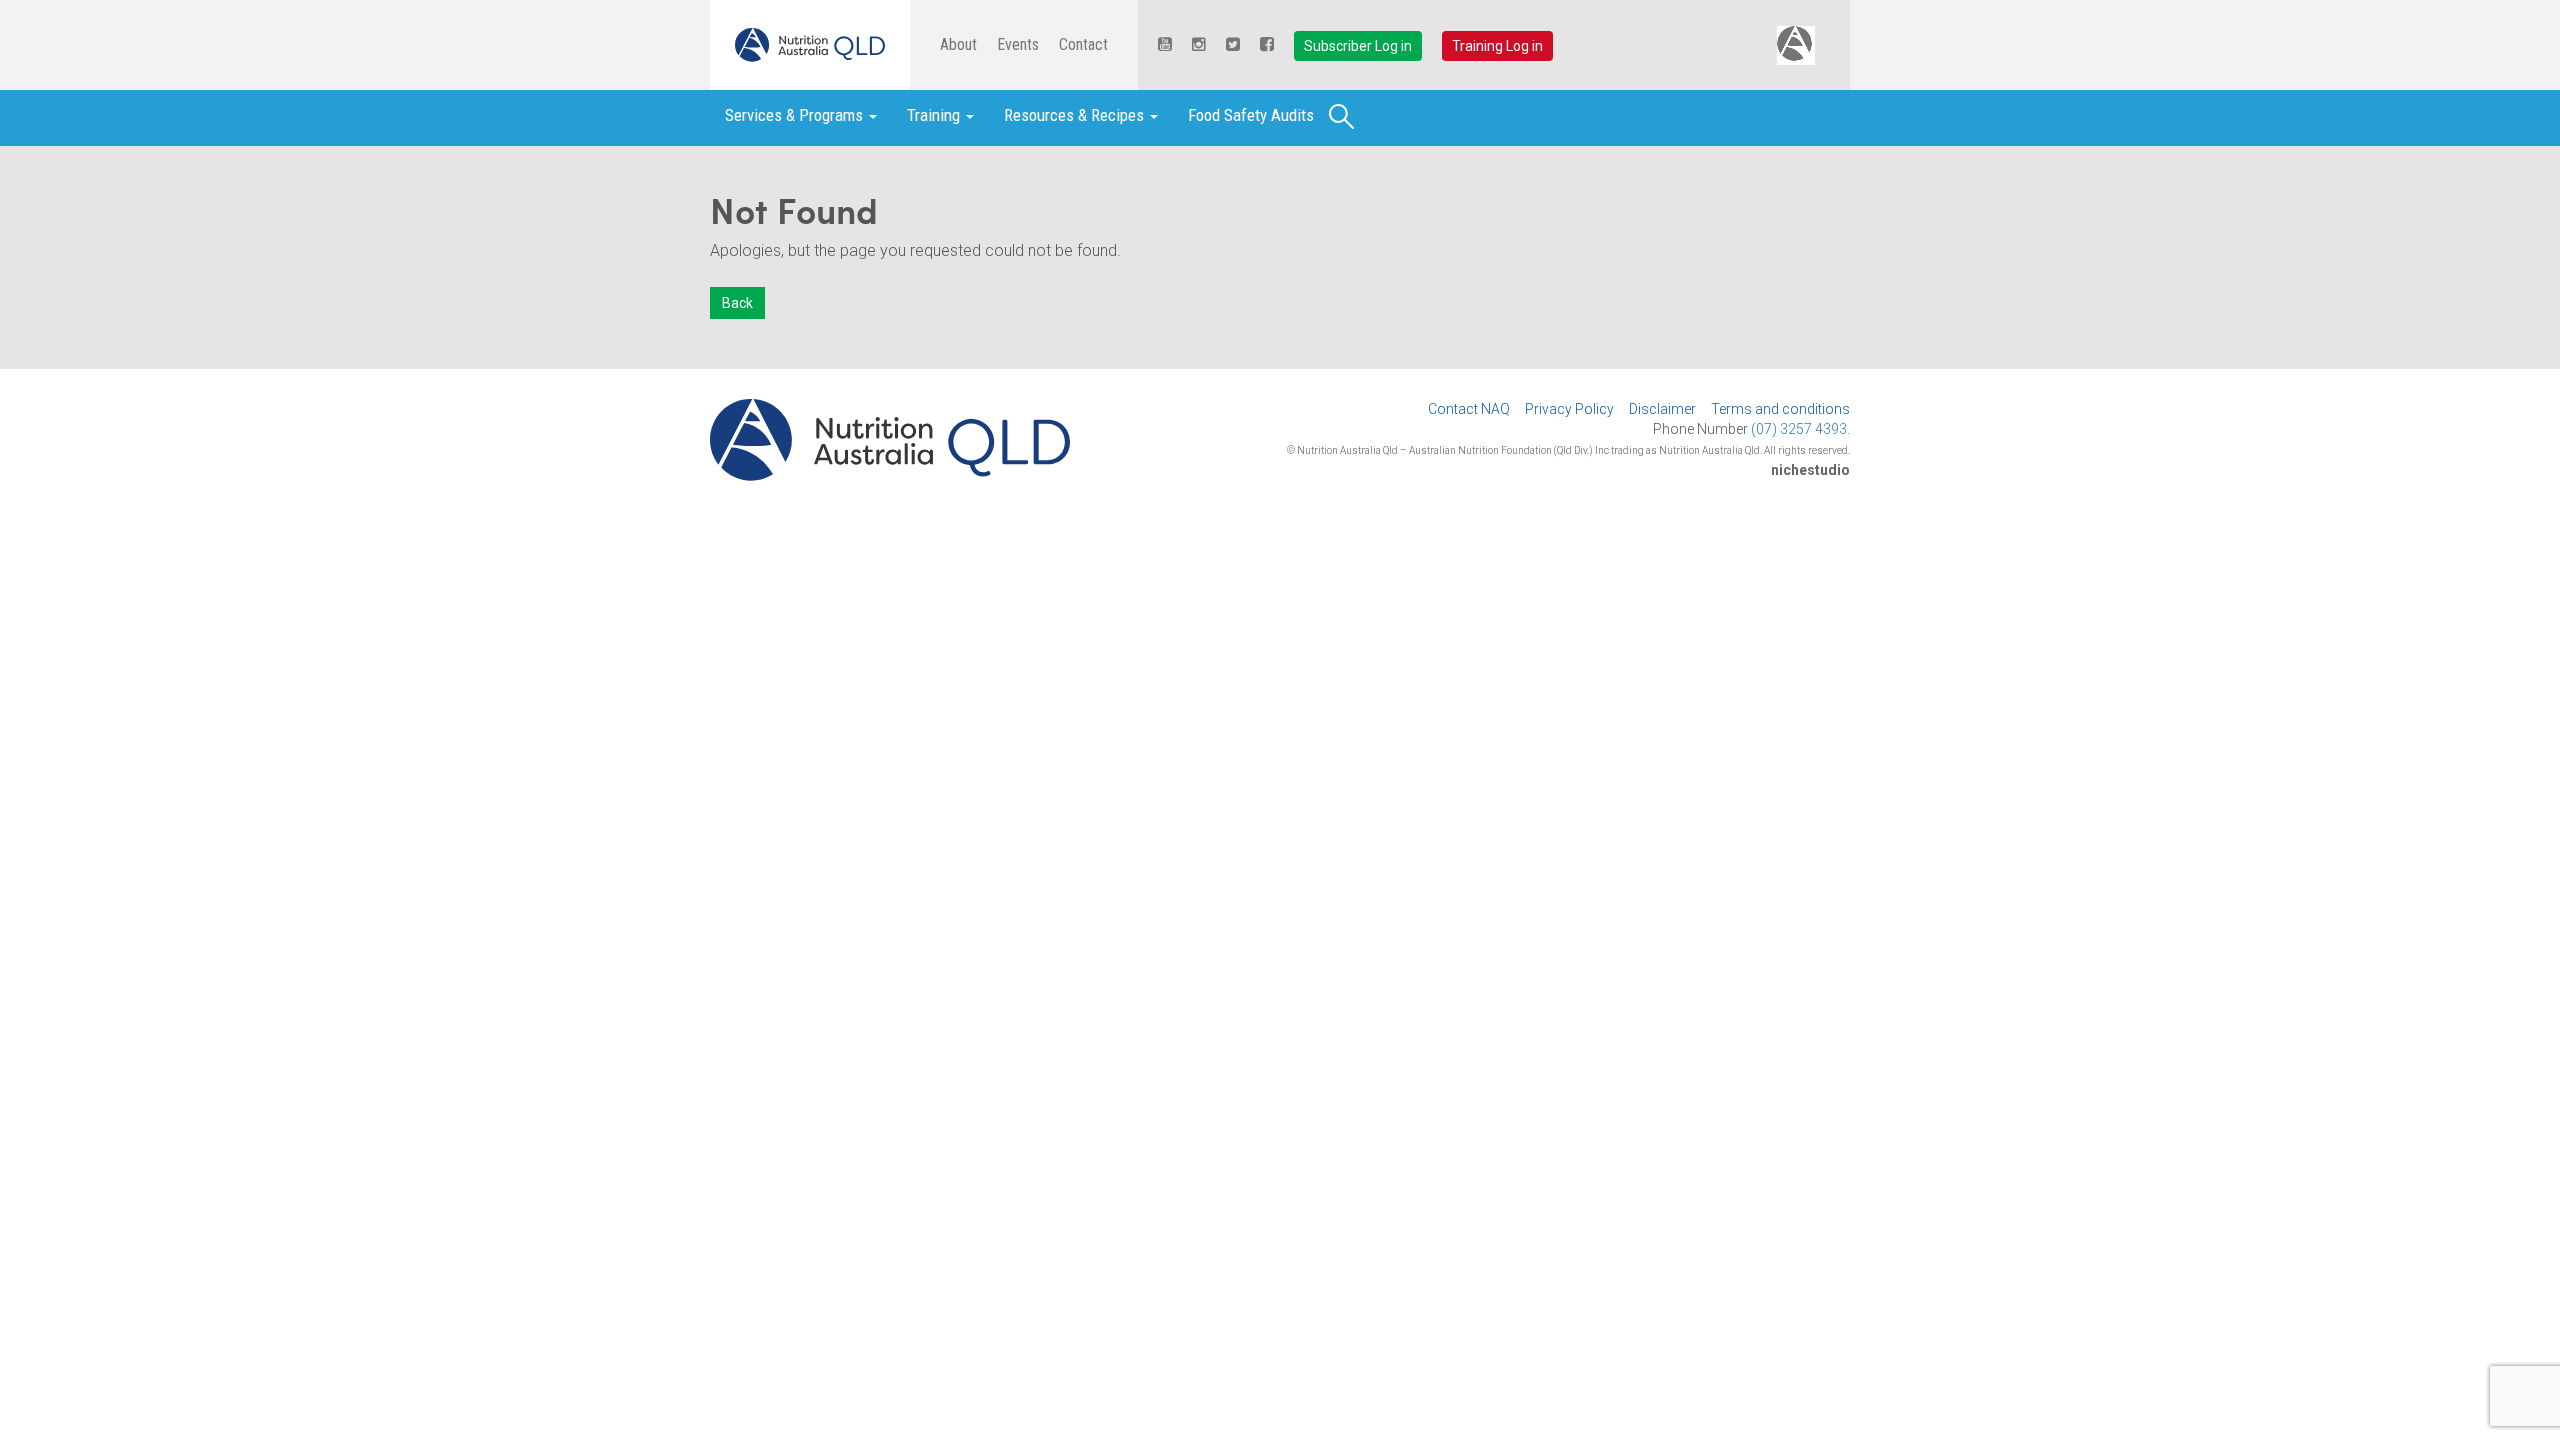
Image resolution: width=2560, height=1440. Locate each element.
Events (1018, 44)
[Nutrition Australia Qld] (810, 45)
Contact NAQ (1469, 409)
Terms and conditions (1780, 409)
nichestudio (1810, 470)
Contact (1083, 44)
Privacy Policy (1569, 409)
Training (935, 115)
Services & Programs (796, 115)
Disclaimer (1662, 409)
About (958, 44)
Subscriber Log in (1358, 46)
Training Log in (1497, 46)
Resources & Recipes (1076, 115)
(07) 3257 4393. (1800, 429)
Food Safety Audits (1251, 115)
